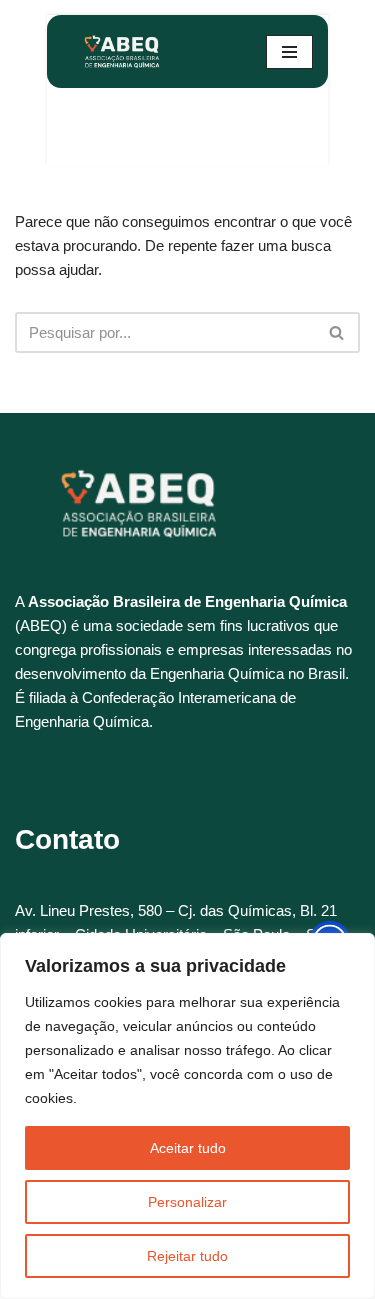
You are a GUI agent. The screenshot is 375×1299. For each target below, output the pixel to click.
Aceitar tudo (188, 1148)
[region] (187, 1116)
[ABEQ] (122, 51)
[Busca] (337, 332)
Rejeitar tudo (187, 1256)
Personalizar (187, 1202)
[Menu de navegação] (289, 52)
